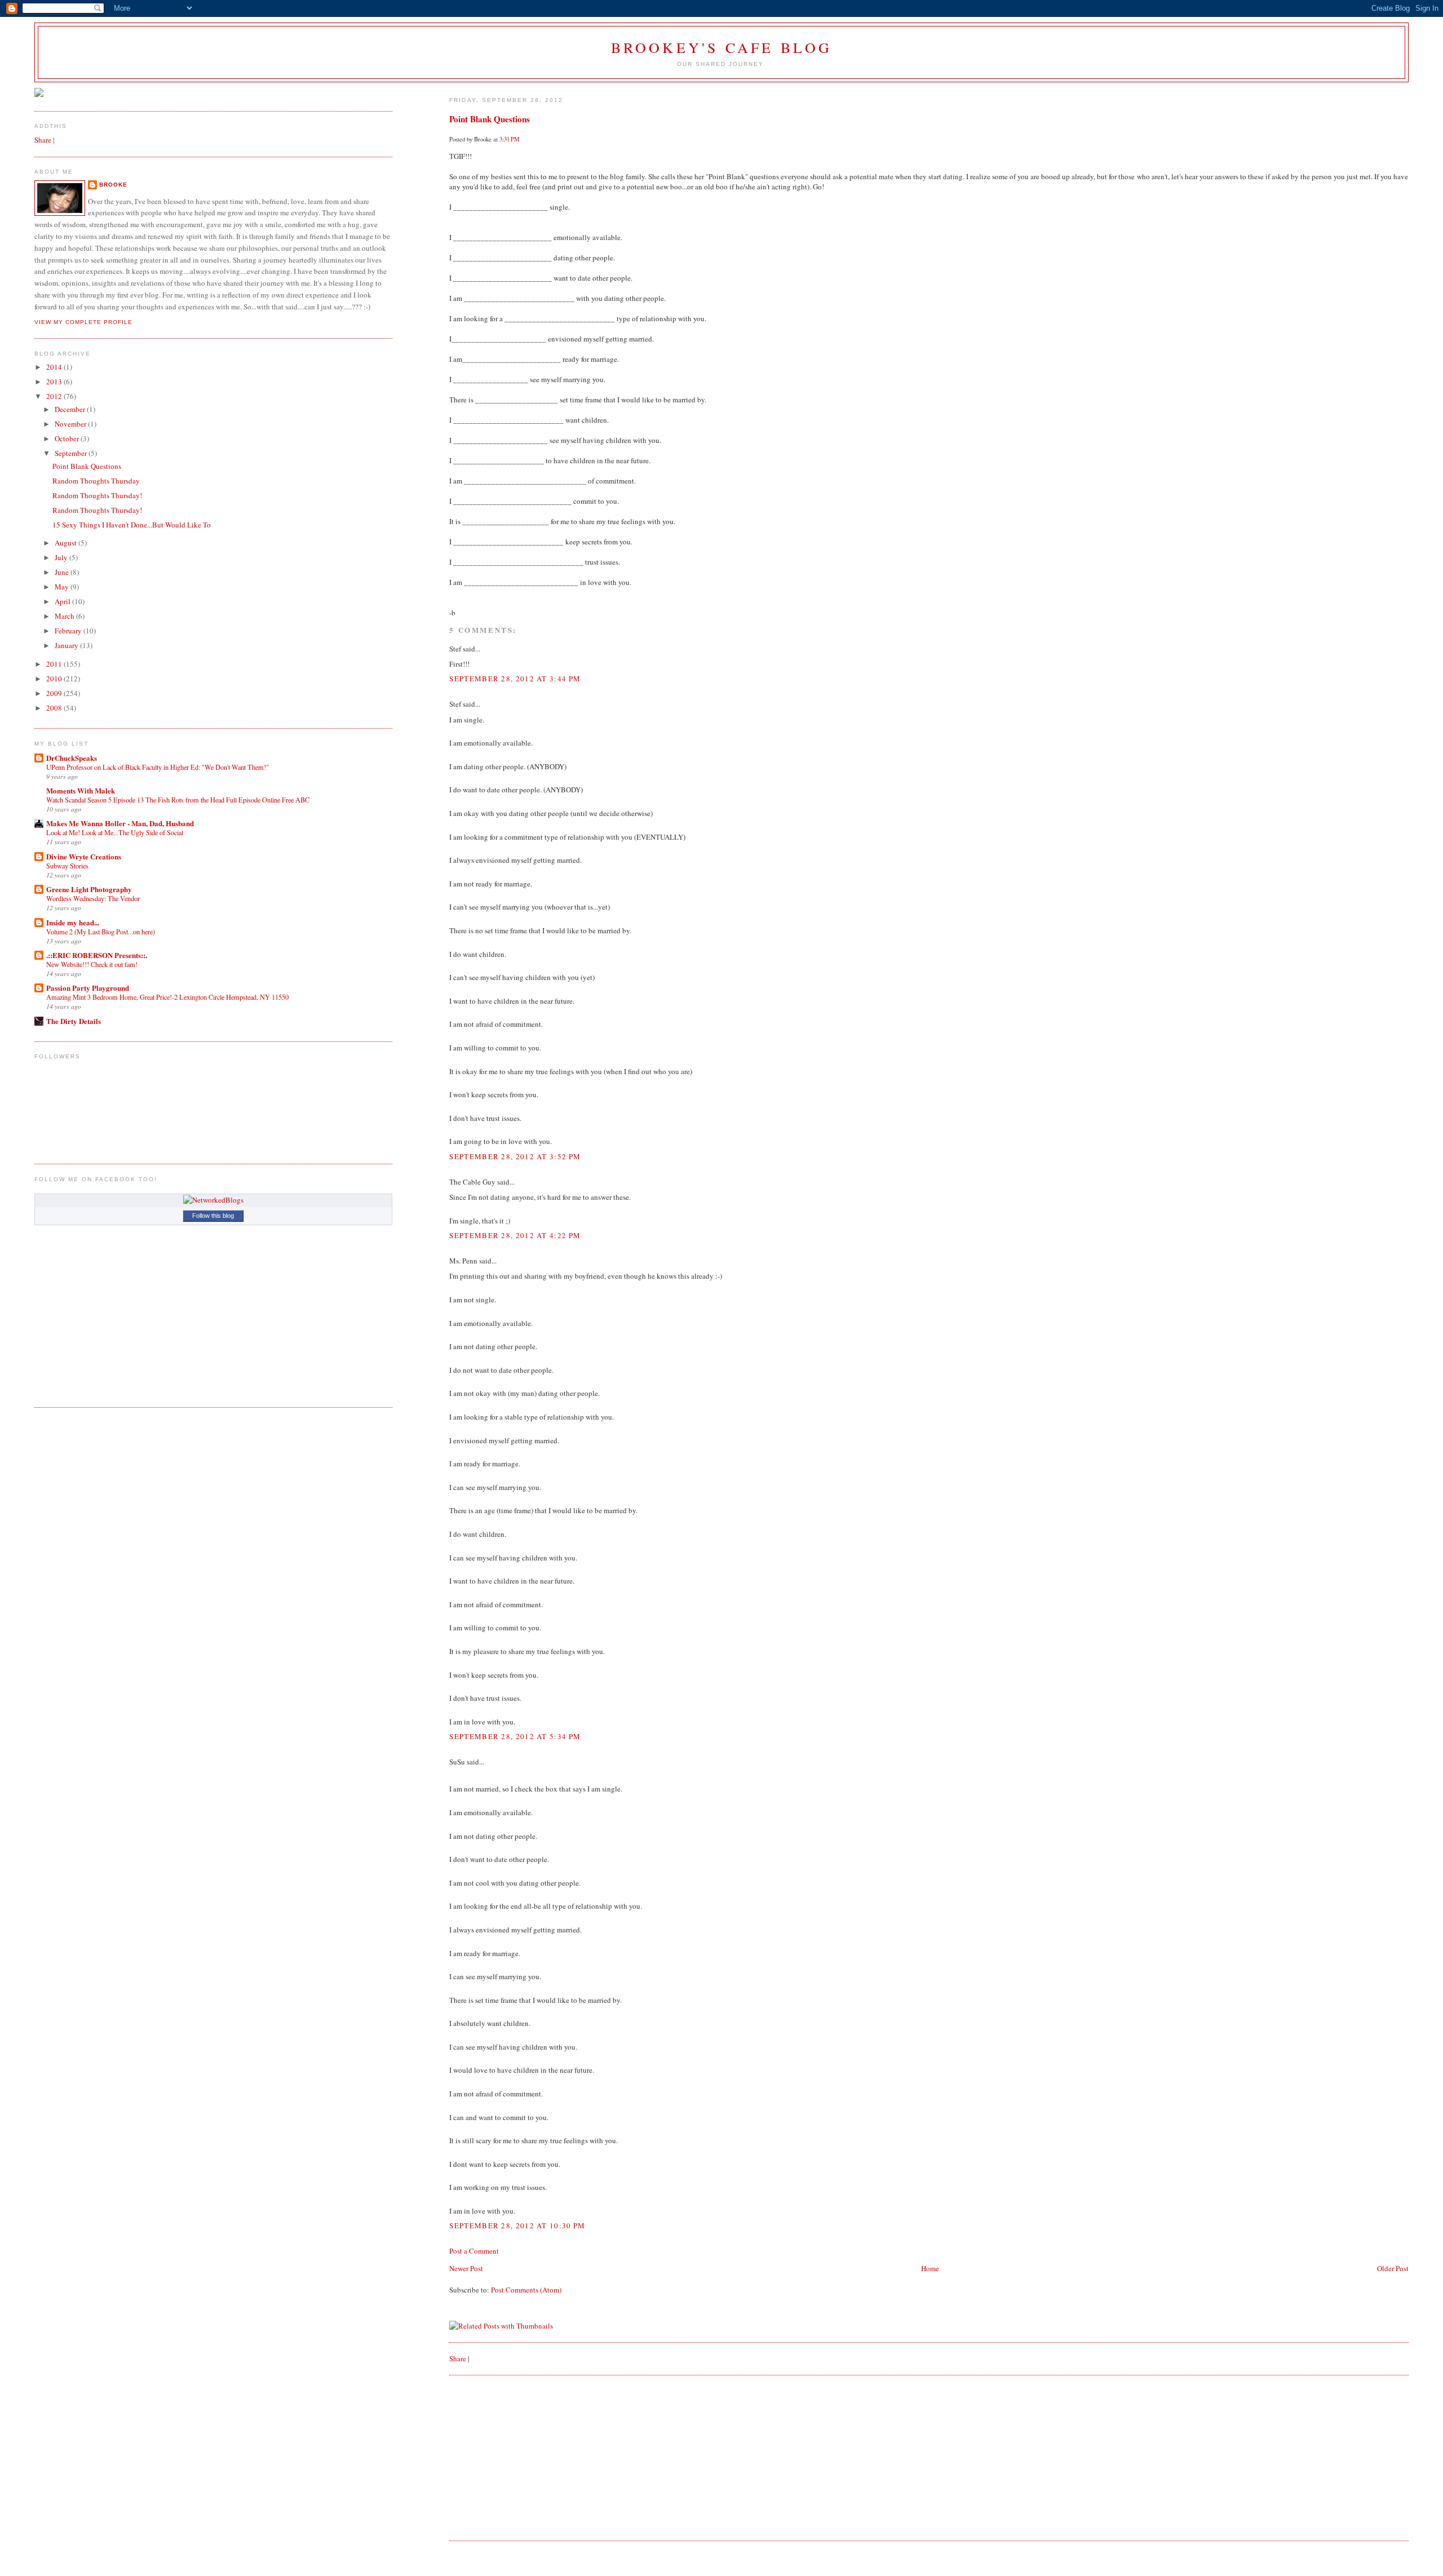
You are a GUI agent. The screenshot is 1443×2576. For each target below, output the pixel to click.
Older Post (1393, 2268)
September (72, 453)
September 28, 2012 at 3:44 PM (515, 679)
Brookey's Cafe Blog (722, 47)
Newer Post (466, 2268)
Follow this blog (213, 1216)
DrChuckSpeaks (72, 758)
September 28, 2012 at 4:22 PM (515, 1235)
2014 (55, 367)
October (68, 438)
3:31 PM (510, 139)
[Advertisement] (534, 2457)
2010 (55, 679)
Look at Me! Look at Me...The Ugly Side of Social (115, 832)
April (63, 601)
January (67, 645)
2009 (55, 693)
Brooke (113, 185)
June (63, 572)
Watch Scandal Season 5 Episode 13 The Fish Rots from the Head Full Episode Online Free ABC (178, 800)
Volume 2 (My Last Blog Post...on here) (101, 932)
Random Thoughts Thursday (96, 481)
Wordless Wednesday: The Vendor (93, 898)
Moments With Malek (81, 790)
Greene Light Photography (89, 889)
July (62, 557)
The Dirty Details (74, 1021)
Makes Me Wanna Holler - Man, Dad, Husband (120, 823)
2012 (55, 396)
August (67, 543)
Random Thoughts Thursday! (97, 495)
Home (930, 2268)
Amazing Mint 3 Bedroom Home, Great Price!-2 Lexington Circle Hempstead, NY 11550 (167, 997)
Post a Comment (474, 2251)
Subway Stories (67, 866)
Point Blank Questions (490, 119)
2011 (55, 664)
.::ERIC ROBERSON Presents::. (97, 955)
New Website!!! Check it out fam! (92, 964)
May (63, 587)
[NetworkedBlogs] (213, 1200)
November (71, 424)
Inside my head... (73, 922)
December (71, 409)
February (69, 631)
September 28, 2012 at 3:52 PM (515, 1156)
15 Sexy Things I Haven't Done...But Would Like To (132, 525)
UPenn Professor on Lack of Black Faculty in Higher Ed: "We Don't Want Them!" (158, 767)
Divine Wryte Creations (84, 856)
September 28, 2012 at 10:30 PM (517, 2225)
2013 (55, 382)
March (65, 616)
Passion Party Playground (88, 988)
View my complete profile (83, 322)
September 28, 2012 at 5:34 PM (515, 1736)
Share (458, 2358)
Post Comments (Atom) (526, 2290)
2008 (55, 708)
